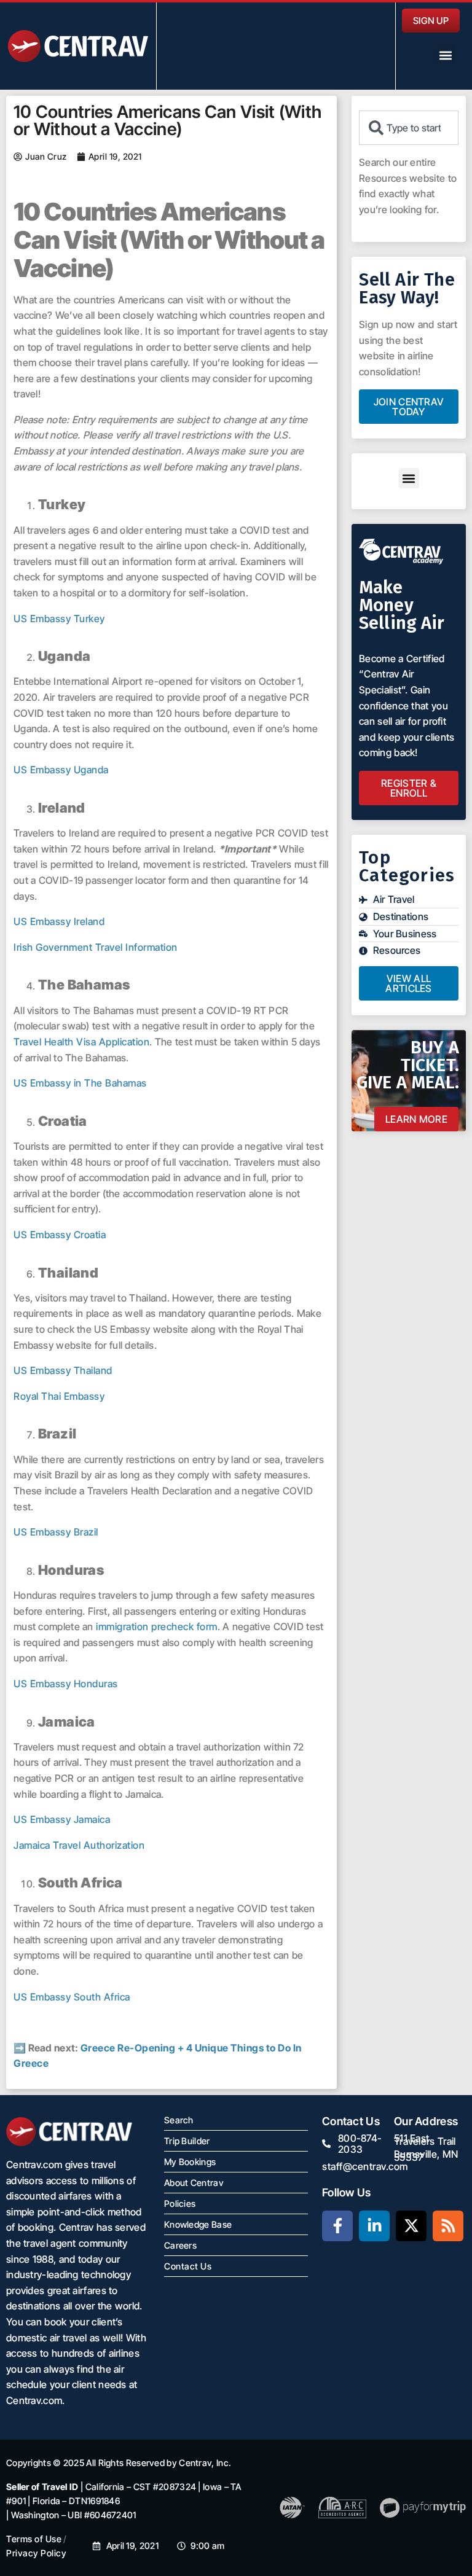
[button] (445, 55)
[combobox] (409, 128)
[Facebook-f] (337, 2226)
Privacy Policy (36, 2553)
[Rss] (448, 2226)
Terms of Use (34, 2539)
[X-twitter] (411, 2226)
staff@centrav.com (365, 2166)
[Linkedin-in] (374, 2226)
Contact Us (188, 2266)
